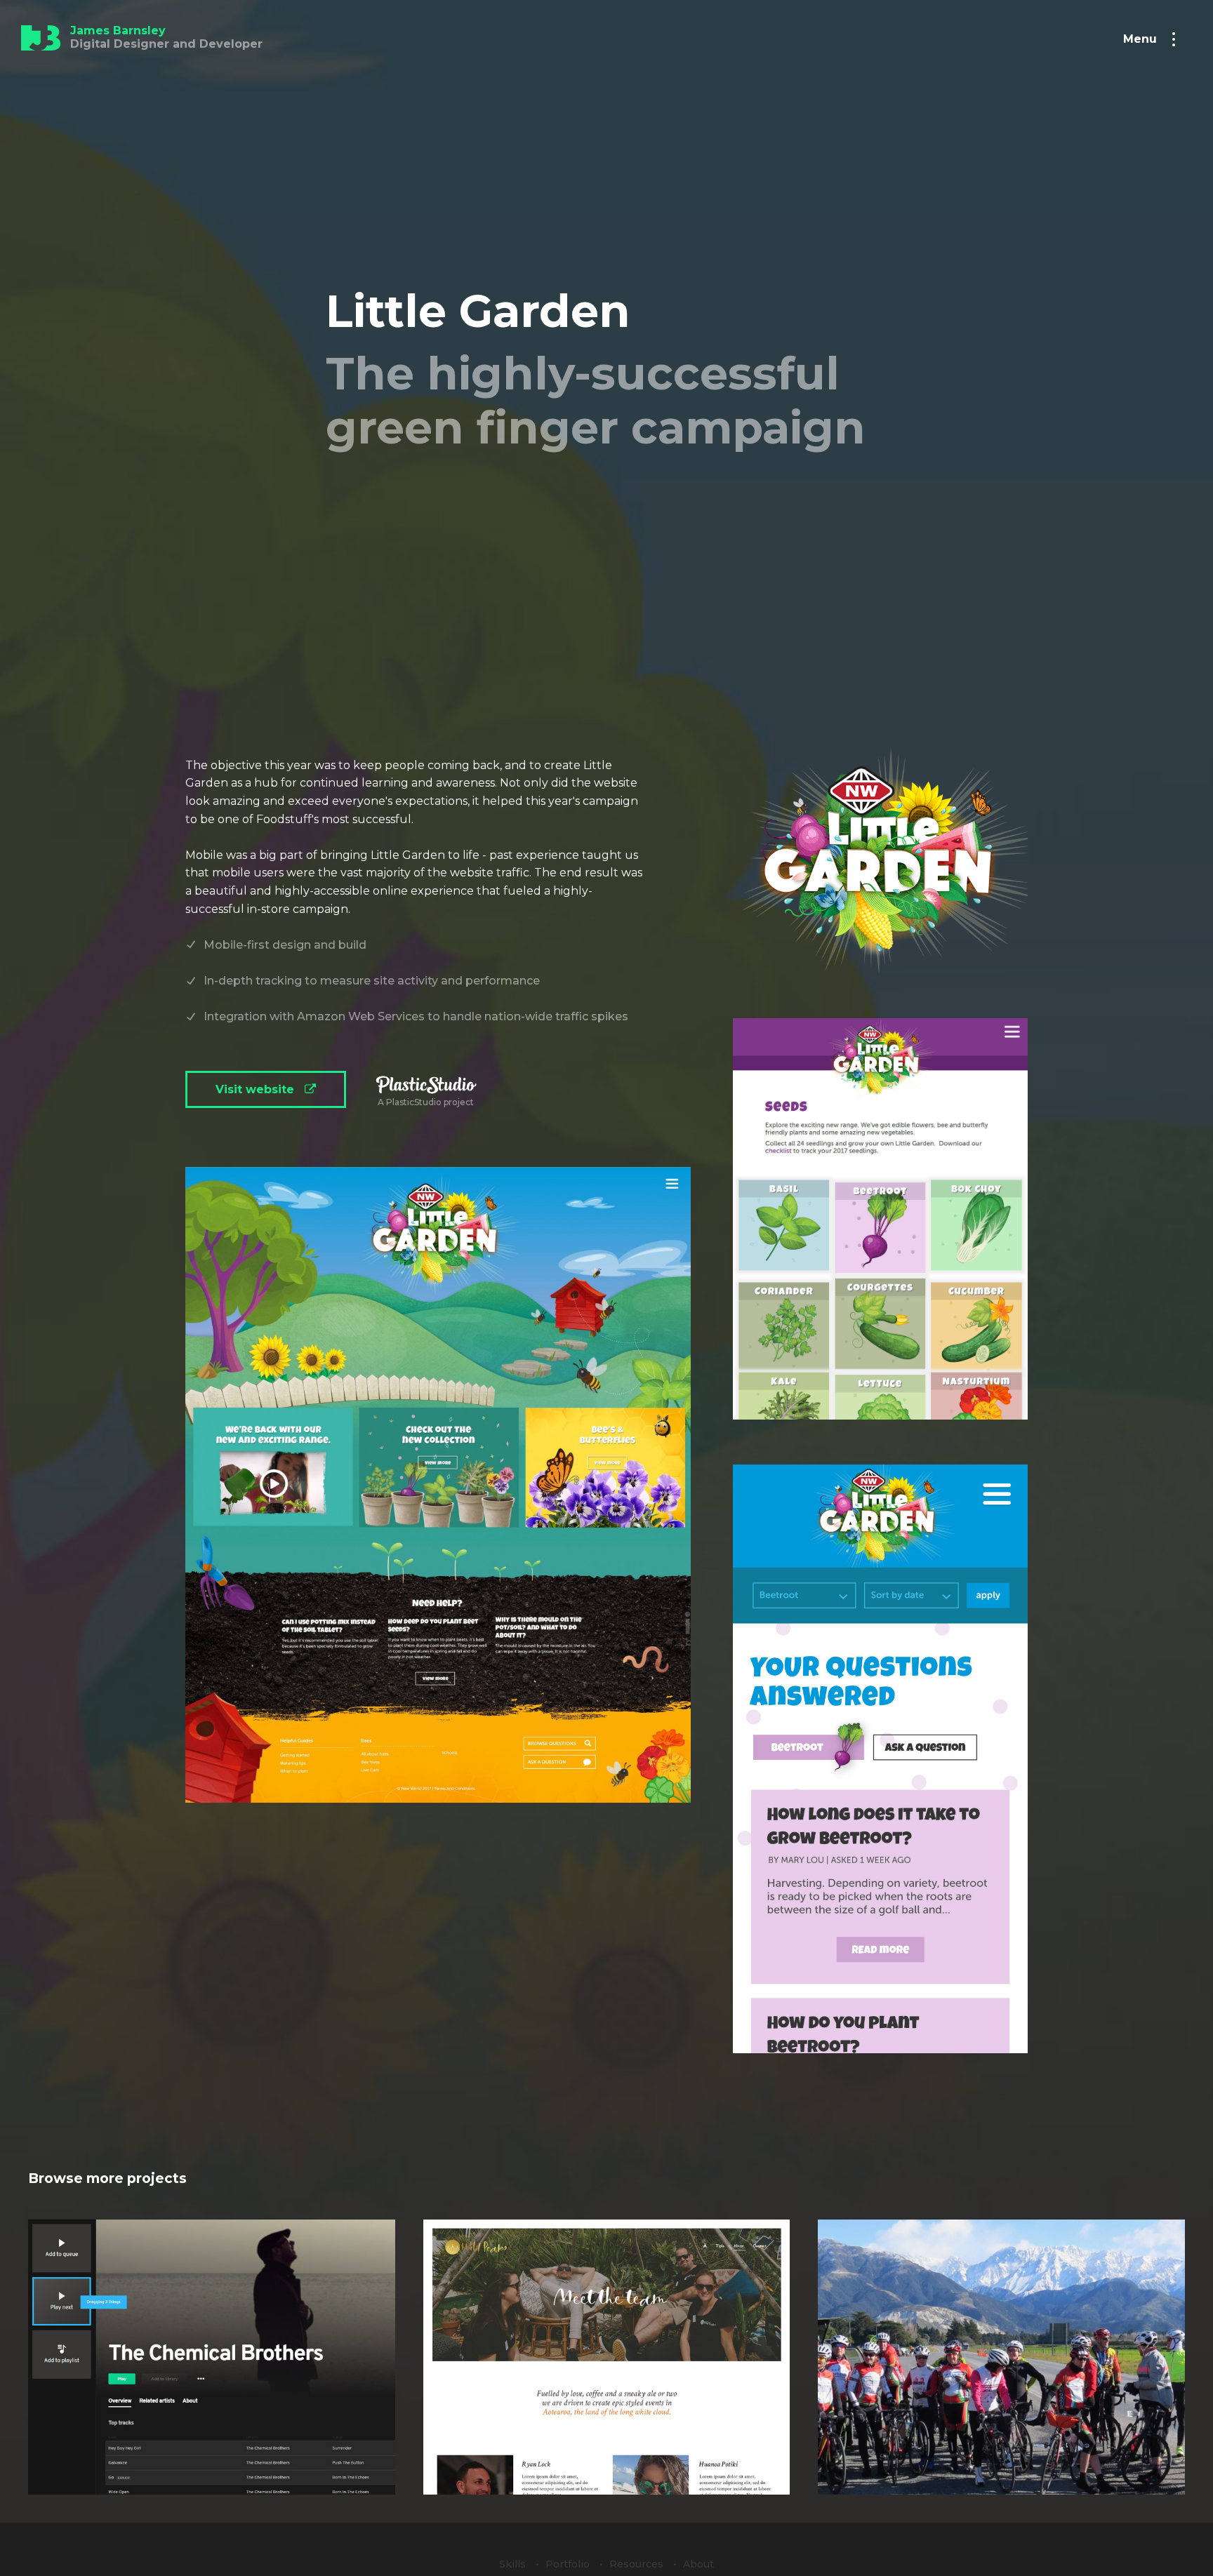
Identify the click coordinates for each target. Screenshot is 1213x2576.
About (698, 2564)
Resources (638, 2564)
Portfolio (569, 2564)
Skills (514, 2564)
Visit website (257, 1089)
